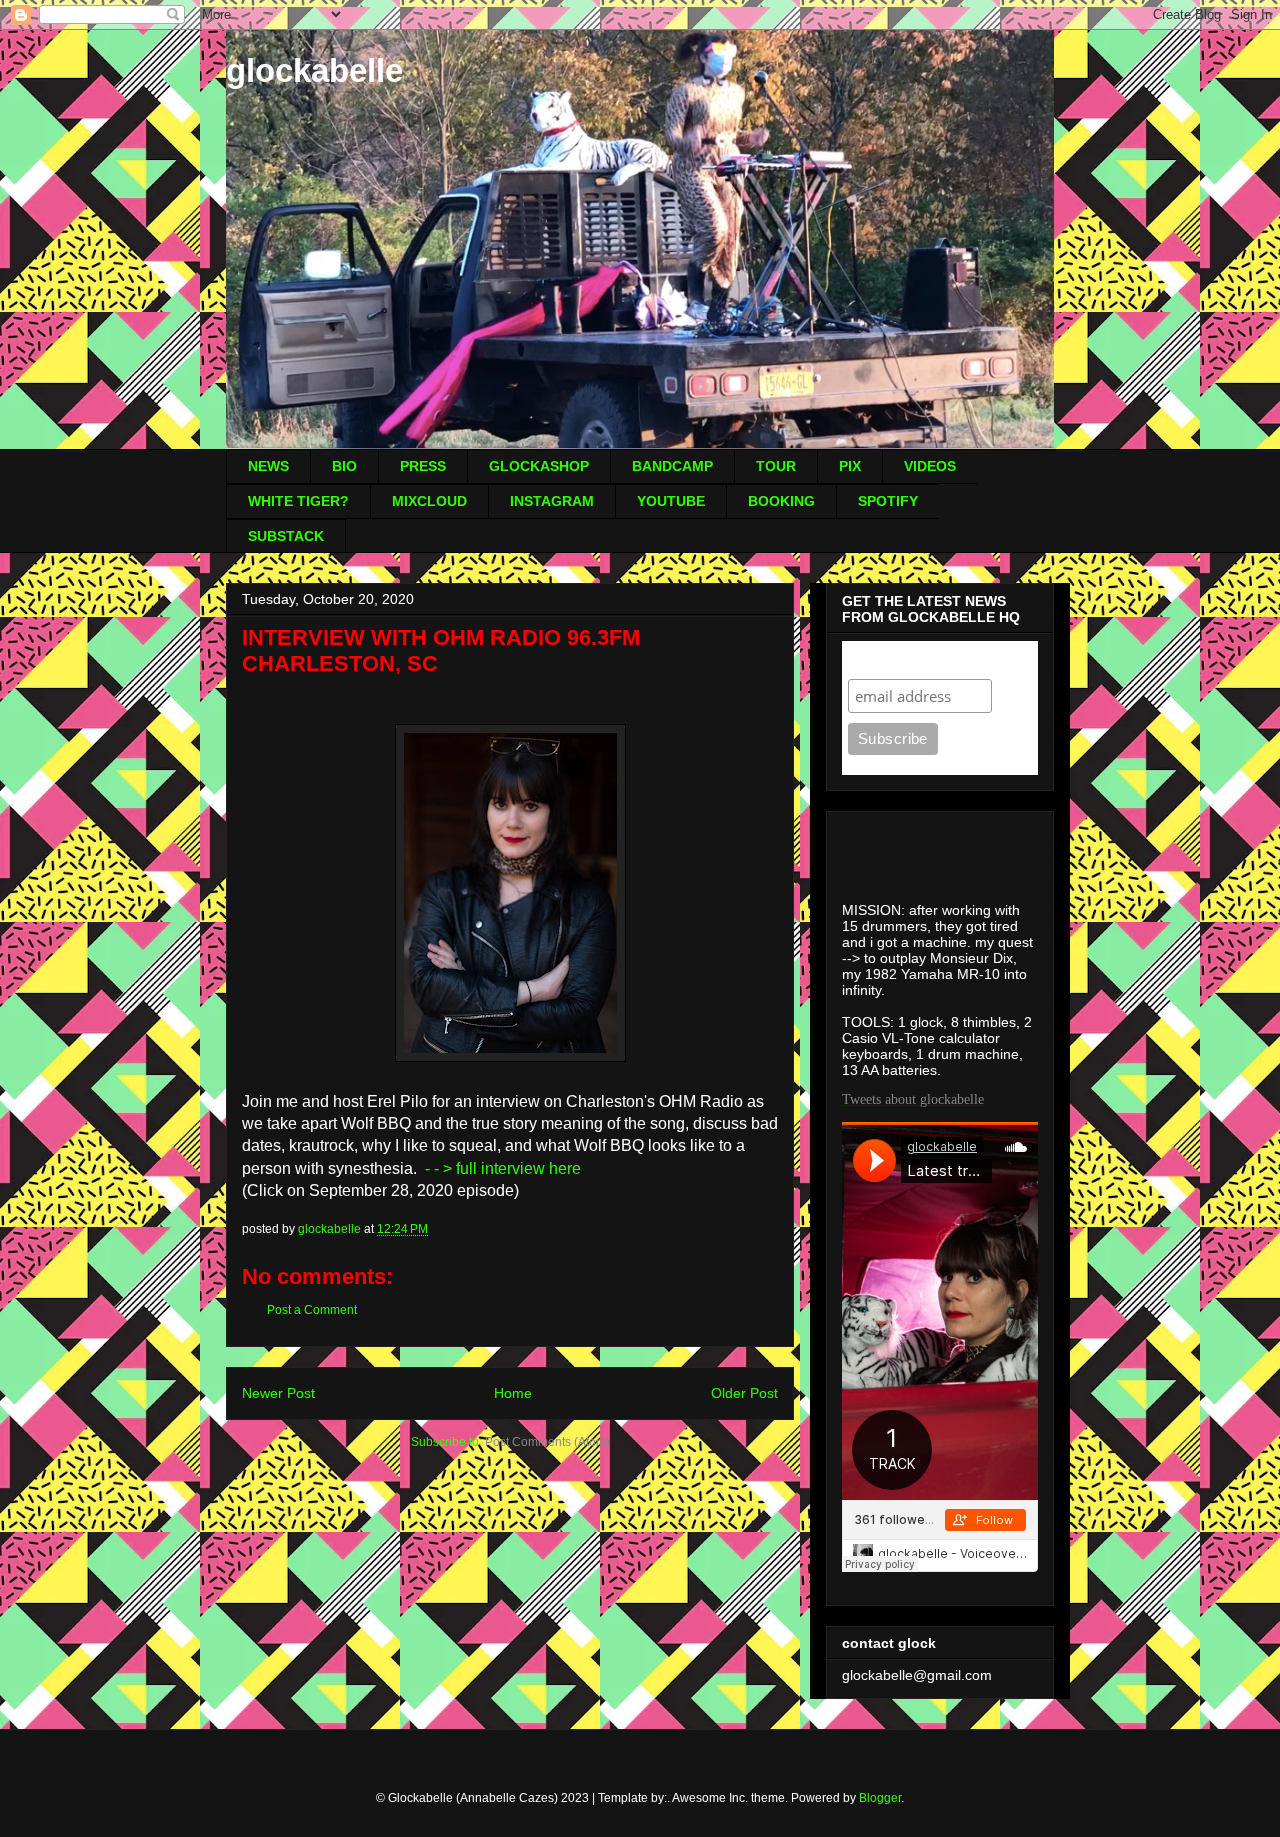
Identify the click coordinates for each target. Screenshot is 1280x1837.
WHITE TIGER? (298, 501)
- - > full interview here (503, 1168)
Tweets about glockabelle (913, 1099)
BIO (344, 466)
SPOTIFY (888, 501)
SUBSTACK (286, 536)
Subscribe (887, 659)
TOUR (776, 466)
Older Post (744, 1393)
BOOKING (781, 501)
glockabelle (314, 70)
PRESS (423, 466)
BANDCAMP (672, 466)
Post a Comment (312, 1310)
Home (513, 1393)
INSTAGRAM (552, 501)
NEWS (268, 466)
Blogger (880, 1798)
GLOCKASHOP (539, 466)
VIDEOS (930, 466)
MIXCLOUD (429, 501)
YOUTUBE (671, 501)
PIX (850, 466)
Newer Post (278, 1393)
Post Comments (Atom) (547, 1442)
